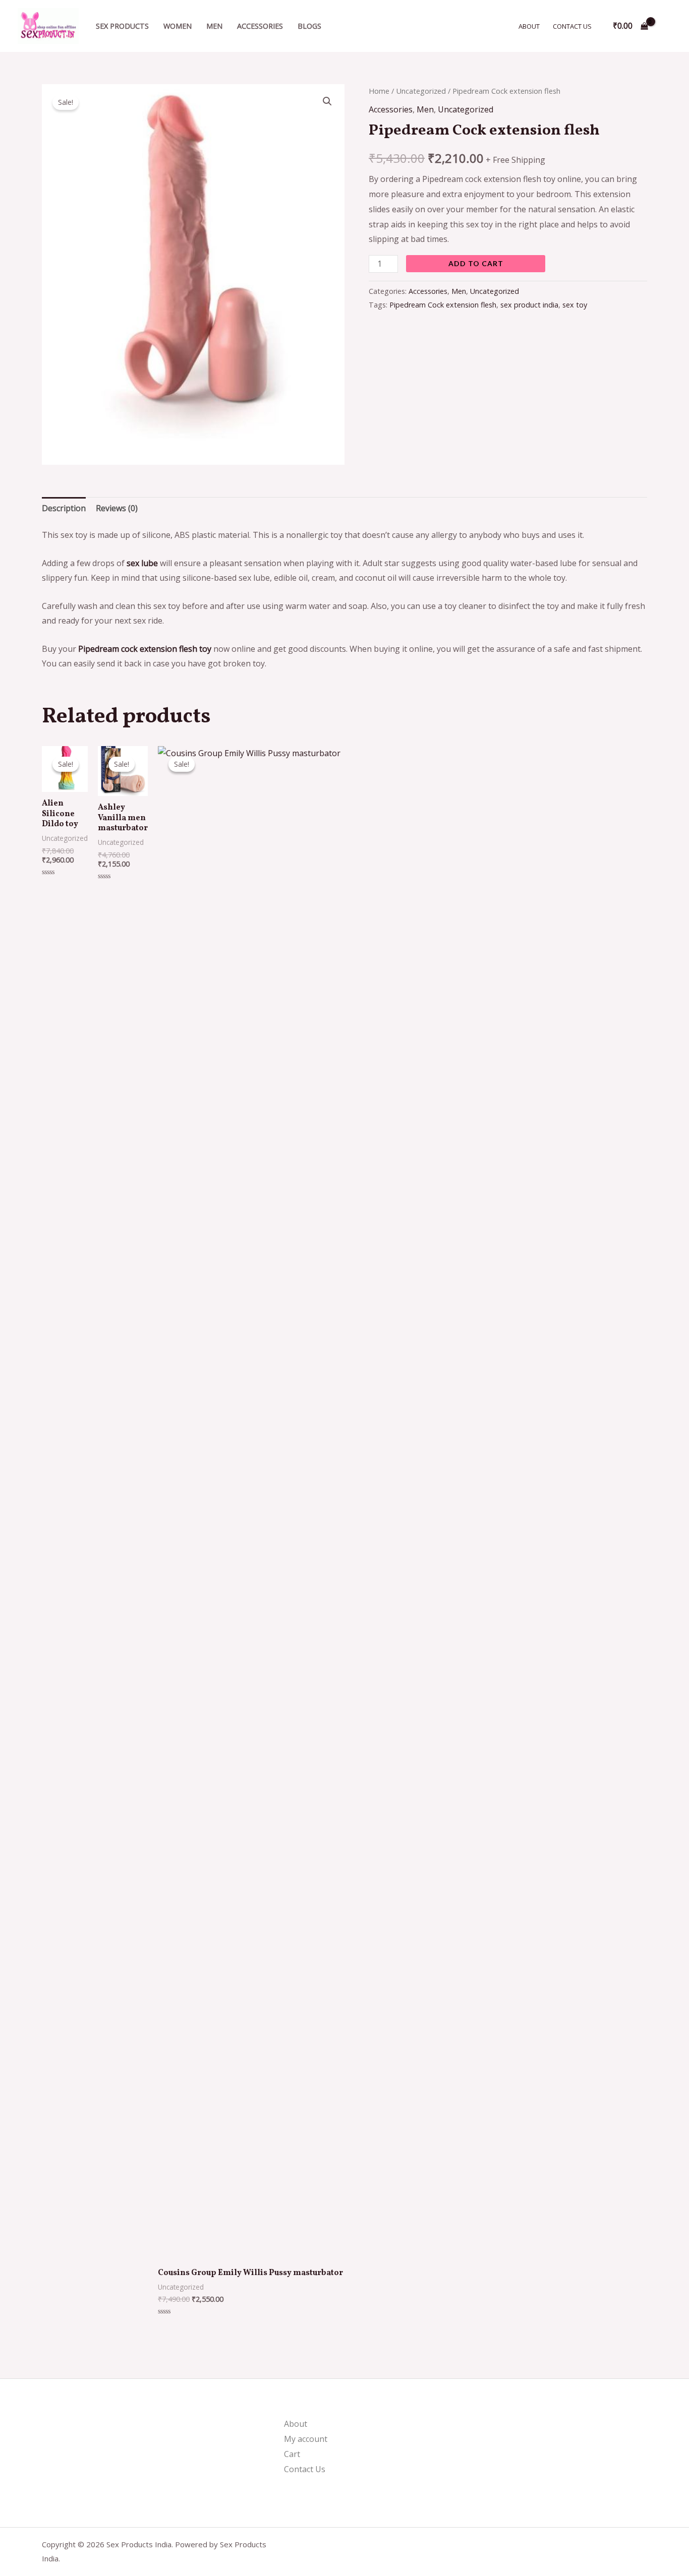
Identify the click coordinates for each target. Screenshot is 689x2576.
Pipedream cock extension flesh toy (145, 649)
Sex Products (122, 26)
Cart (292, 2454)
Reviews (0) (117, 508)
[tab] (64, 509)
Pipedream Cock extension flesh (443, 305)
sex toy (575, 305)
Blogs (309, 26)
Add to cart (476, 263)
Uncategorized (421, 91)
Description (64, 508)
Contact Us (572, 26)
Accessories (260, 26)
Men (214, 26)
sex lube (142, 563)
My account (306, 2439)
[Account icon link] (667, 26)
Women (178, 26)
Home (379, 91)
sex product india (529, 305)
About (529, 26)
